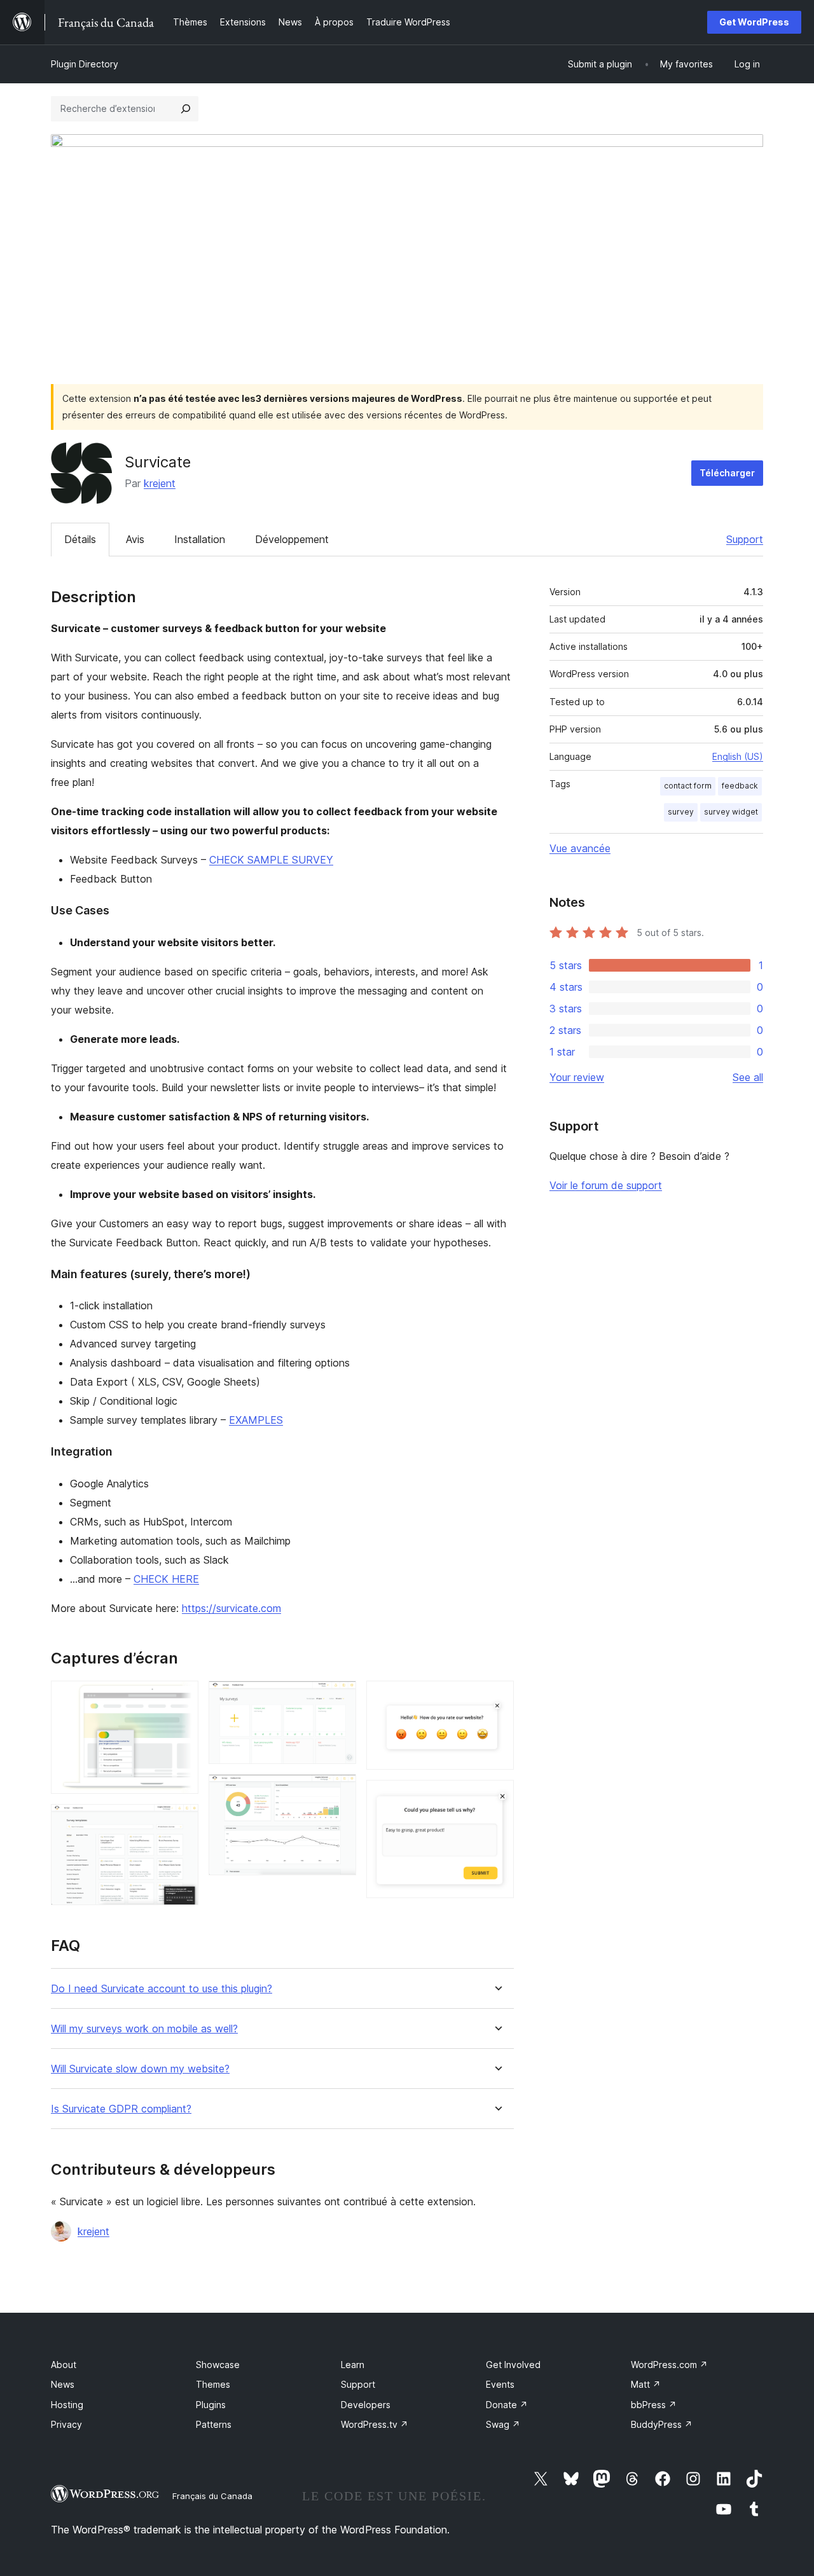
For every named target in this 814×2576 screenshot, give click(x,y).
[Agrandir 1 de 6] (181, 1698)
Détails (80, 539)
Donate (507, 2405)
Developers (366, 2405)
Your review (577, 1077)
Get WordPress (754, 22)
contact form (688, 786)
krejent (160, 483)
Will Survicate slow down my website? (140, 2069)
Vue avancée (580, 848)
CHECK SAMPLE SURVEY (271, 860)
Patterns (214, 2424)
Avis (135, 539)
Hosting (67, 2405)
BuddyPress (662, 2424)
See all (748, 1077)
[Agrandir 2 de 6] (181, 1821)
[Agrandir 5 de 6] (497, 1698)
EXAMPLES (256, 1420)
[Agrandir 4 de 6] (339, 1791)
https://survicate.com (231, 1608)
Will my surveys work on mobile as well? (144, 2029)
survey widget (731, 812)
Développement (292, 539)
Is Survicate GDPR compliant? (121, 2109)
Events (500, 2384)
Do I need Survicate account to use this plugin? (162, 1989)
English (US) (738, 756)
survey (681, 812)
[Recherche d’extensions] (186, 109)
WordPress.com (669, 2365)
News (63, 2384)
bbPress (654, 2405)
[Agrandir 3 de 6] (339, 1698)
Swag (503, 2424)
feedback (740, 786)
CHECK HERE (166, 1579)
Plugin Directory (85, 64)
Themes (213, 2384)
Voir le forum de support (606, 1185)
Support (745, 539)
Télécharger (727, 473)
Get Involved (513, 2365)
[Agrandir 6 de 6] (497, 1797)
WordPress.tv (375, 2424)
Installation (200, 539)
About (64, 2365)
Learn (353, 2365)
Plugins (211, 2405)
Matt (646, 2384)
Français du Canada (212, 2496)
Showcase (218, 2365)
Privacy (66, 2424)
